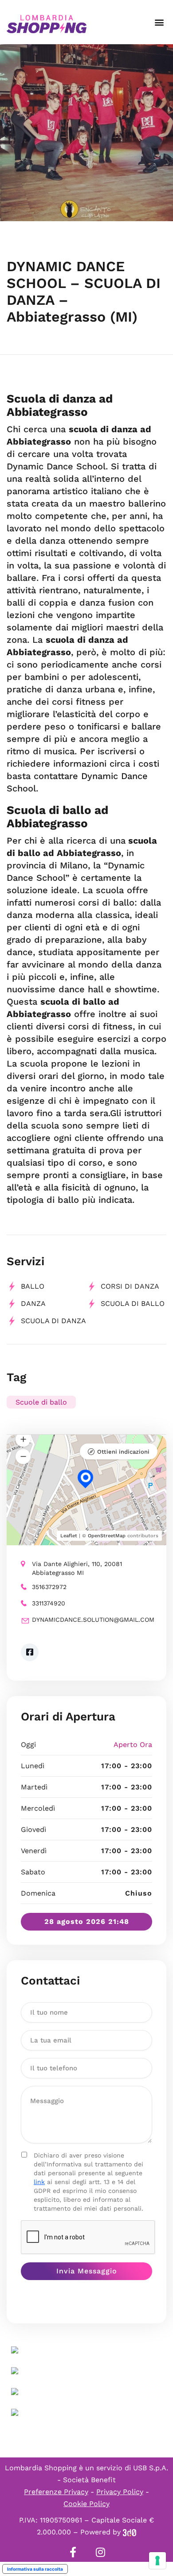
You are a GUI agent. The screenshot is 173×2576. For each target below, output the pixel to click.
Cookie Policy (86, 2504)
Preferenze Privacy (56, 2492)
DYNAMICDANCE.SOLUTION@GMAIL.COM (92, 1620)
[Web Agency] (130, 2532)
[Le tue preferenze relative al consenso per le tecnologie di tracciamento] (157, 2561)
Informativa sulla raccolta (35, 2569)
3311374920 (49, 1603)
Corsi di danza (130, 1286)
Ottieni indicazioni (123, 1452)
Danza (33, 1303)
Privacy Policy (120, 2492)
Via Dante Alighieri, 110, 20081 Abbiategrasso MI (77, 1568)
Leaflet (69, 1536)
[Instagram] (100, 2552)
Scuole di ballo (41, 1402)
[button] (159, 22)
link (39, 2182)
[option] (86, 133)
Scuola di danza (53, 1321)
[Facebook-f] (73, 2552)
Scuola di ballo (133, 1303)
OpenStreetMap (107, 1536)
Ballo (33, 1286)
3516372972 (49, 1587)
